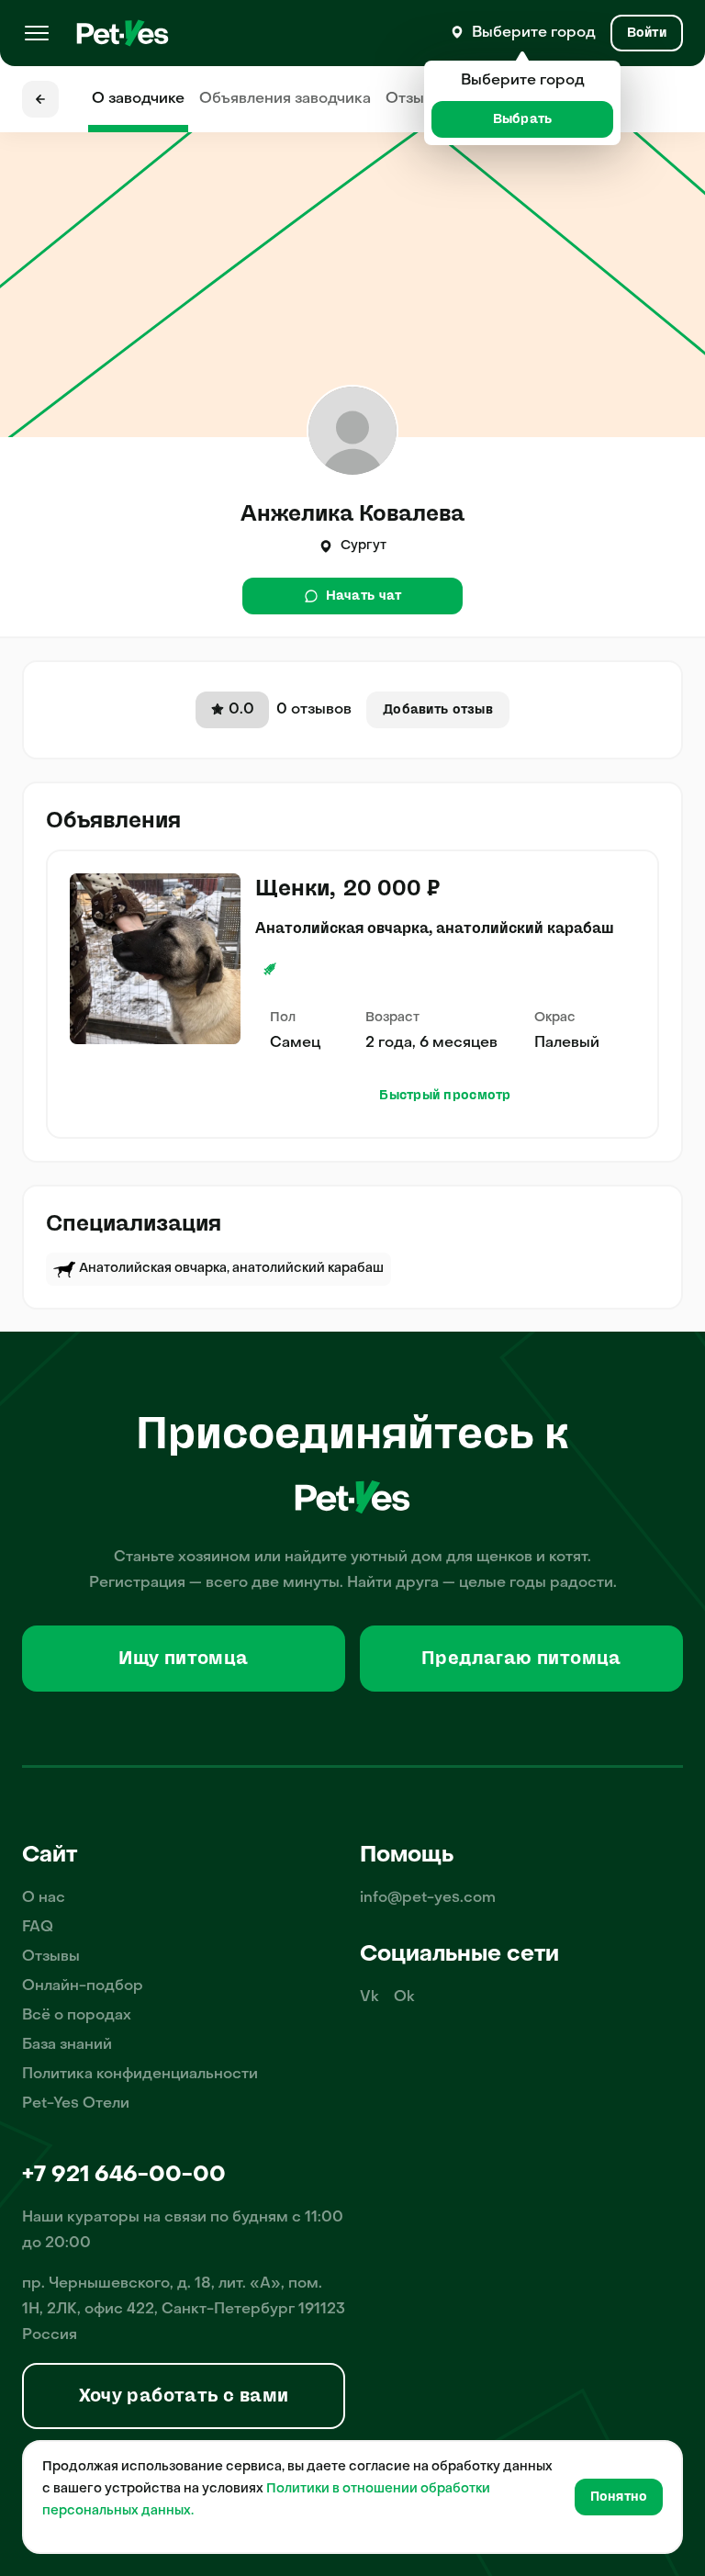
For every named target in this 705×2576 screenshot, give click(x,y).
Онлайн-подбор (83, 1986)
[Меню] (37, 33)
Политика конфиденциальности (140, 2075)
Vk (369, 1997)
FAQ (38, 1928)
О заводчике (138, 99)
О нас (44, 1898)
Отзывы (414, 99)
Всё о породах (77, 2016)
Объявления (285, 99)
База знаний (67, 2045)
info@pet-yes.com (428, 1898)
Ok (404, 1997)
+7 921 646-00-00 (124, 2176)
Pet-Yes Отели (76, 2104)
